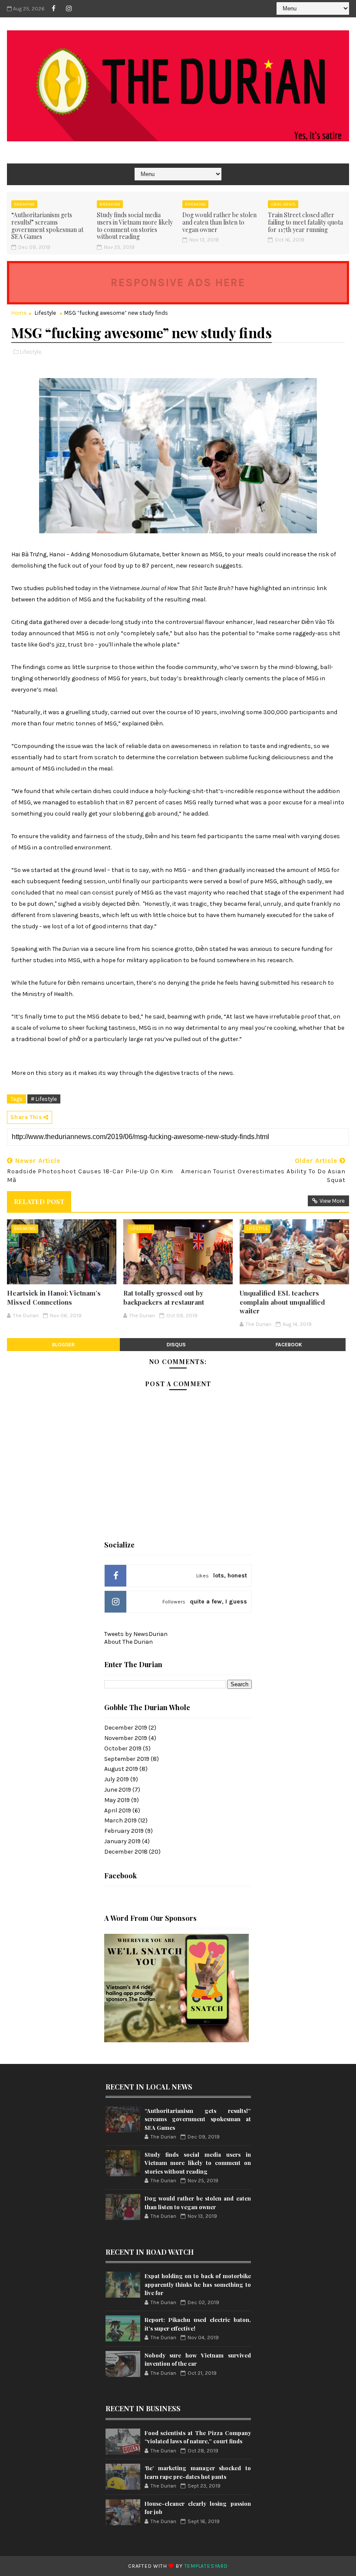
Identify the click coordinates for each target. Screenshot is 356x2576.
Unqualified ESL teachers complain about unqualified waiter (282, 1302)
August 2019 (121, 1769)
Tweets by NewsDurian (136, 1634)
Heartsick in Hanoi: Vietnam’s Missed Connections (54, 1297)
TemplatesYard (206, 2566)
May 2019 (117, 1800)
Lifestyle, (31, 352)
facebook (289, 1345)
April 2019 (118, 1810)
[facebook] (53, 9)
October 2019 (123, 1748)
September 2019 (127, 1759)
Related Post (39, 1201)
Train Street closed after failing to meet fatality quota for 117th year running (305, 222)
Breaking (24, 204)
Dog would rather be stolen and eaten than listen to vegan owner (219, 222)
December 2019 (126, 1728)
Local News (283, 204)
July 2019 (117, 1779)
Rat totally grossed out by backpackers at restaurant (164, 1297)
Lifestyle (45, 313)
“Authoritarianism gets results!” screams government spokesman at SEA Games (47, 226)
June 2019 (118, 1790)
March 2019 (120, 1820)
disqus (176, 1345)
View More (332, 1201)
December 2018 (126, 1852)
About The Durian (129, 1642)
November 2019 (126, 1738)
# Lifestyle (44, 1099)
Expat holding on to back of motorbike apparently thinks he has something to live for (198, 2284)
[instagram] (69, 9)
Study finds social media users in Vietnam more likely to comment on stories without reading (135, 226)
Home (19, 313)
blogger (63, 1345)
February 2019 (124, 1831)
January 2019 (122, 1841)
